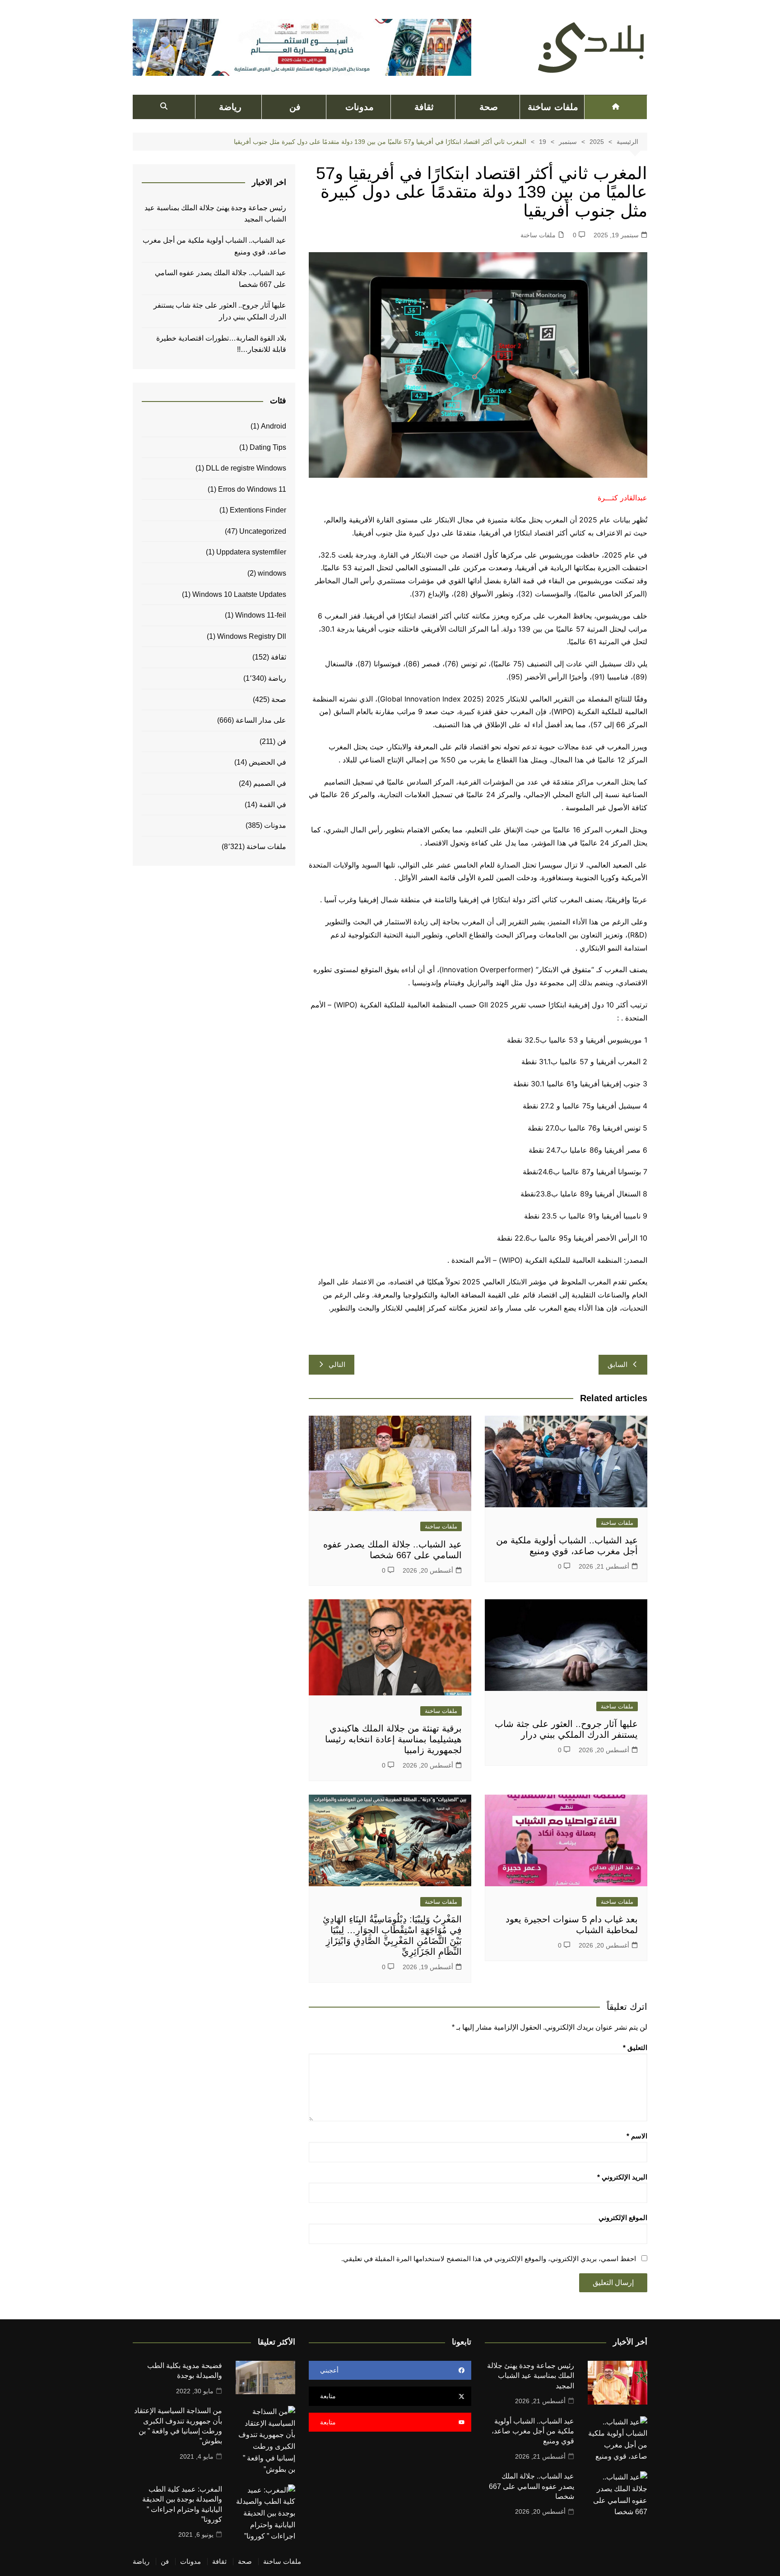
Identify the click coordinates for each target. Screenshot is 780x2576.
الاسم (637, 2136)
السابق (617, 1364)
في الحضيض (267, 762)
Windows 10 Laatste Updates (239, 594)
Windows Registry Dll (252, 636)
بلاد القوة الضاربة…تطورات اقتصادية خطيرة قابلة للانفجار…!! (221, 344)
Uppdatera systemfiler (251, 552)
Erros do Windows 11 (252, 489)
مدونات (360, 107)
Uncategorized (263, 531)
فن (295, 107)
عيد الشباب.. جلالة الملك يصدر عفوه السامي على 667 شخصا (221, 279)
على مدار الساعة (261, 720)
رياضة (230, 107)
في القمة (273, 805)
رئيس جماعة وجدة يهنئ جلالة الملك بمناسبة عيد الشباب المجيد (215, 214)
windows (272, 573)
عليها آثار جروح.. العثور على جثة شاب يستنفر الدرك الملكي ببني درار (220, 311)
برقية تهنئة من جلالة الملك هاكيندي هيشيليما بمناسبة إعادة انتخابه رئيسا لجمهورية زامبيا (393, 1739)
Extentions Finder (258, 510)
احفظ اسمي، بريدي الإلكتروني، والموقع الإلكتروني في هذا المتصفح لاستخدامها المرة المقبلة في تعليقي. (489, 2259)
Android (274, 426)
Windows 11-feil (261, 615)
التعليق (635, 2047)
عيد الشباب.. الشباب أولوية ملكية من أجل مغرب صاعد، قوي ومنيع (214, 246)
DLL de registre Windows (246, 468)
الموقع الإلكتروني (623, 2218)
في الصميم (270, 783)
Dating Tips (268, 447)
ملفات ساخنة (553, 107)
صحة (489, 107)
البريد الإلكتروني (622, 2177)
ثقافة (424, 107)
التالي (337, 1364)
